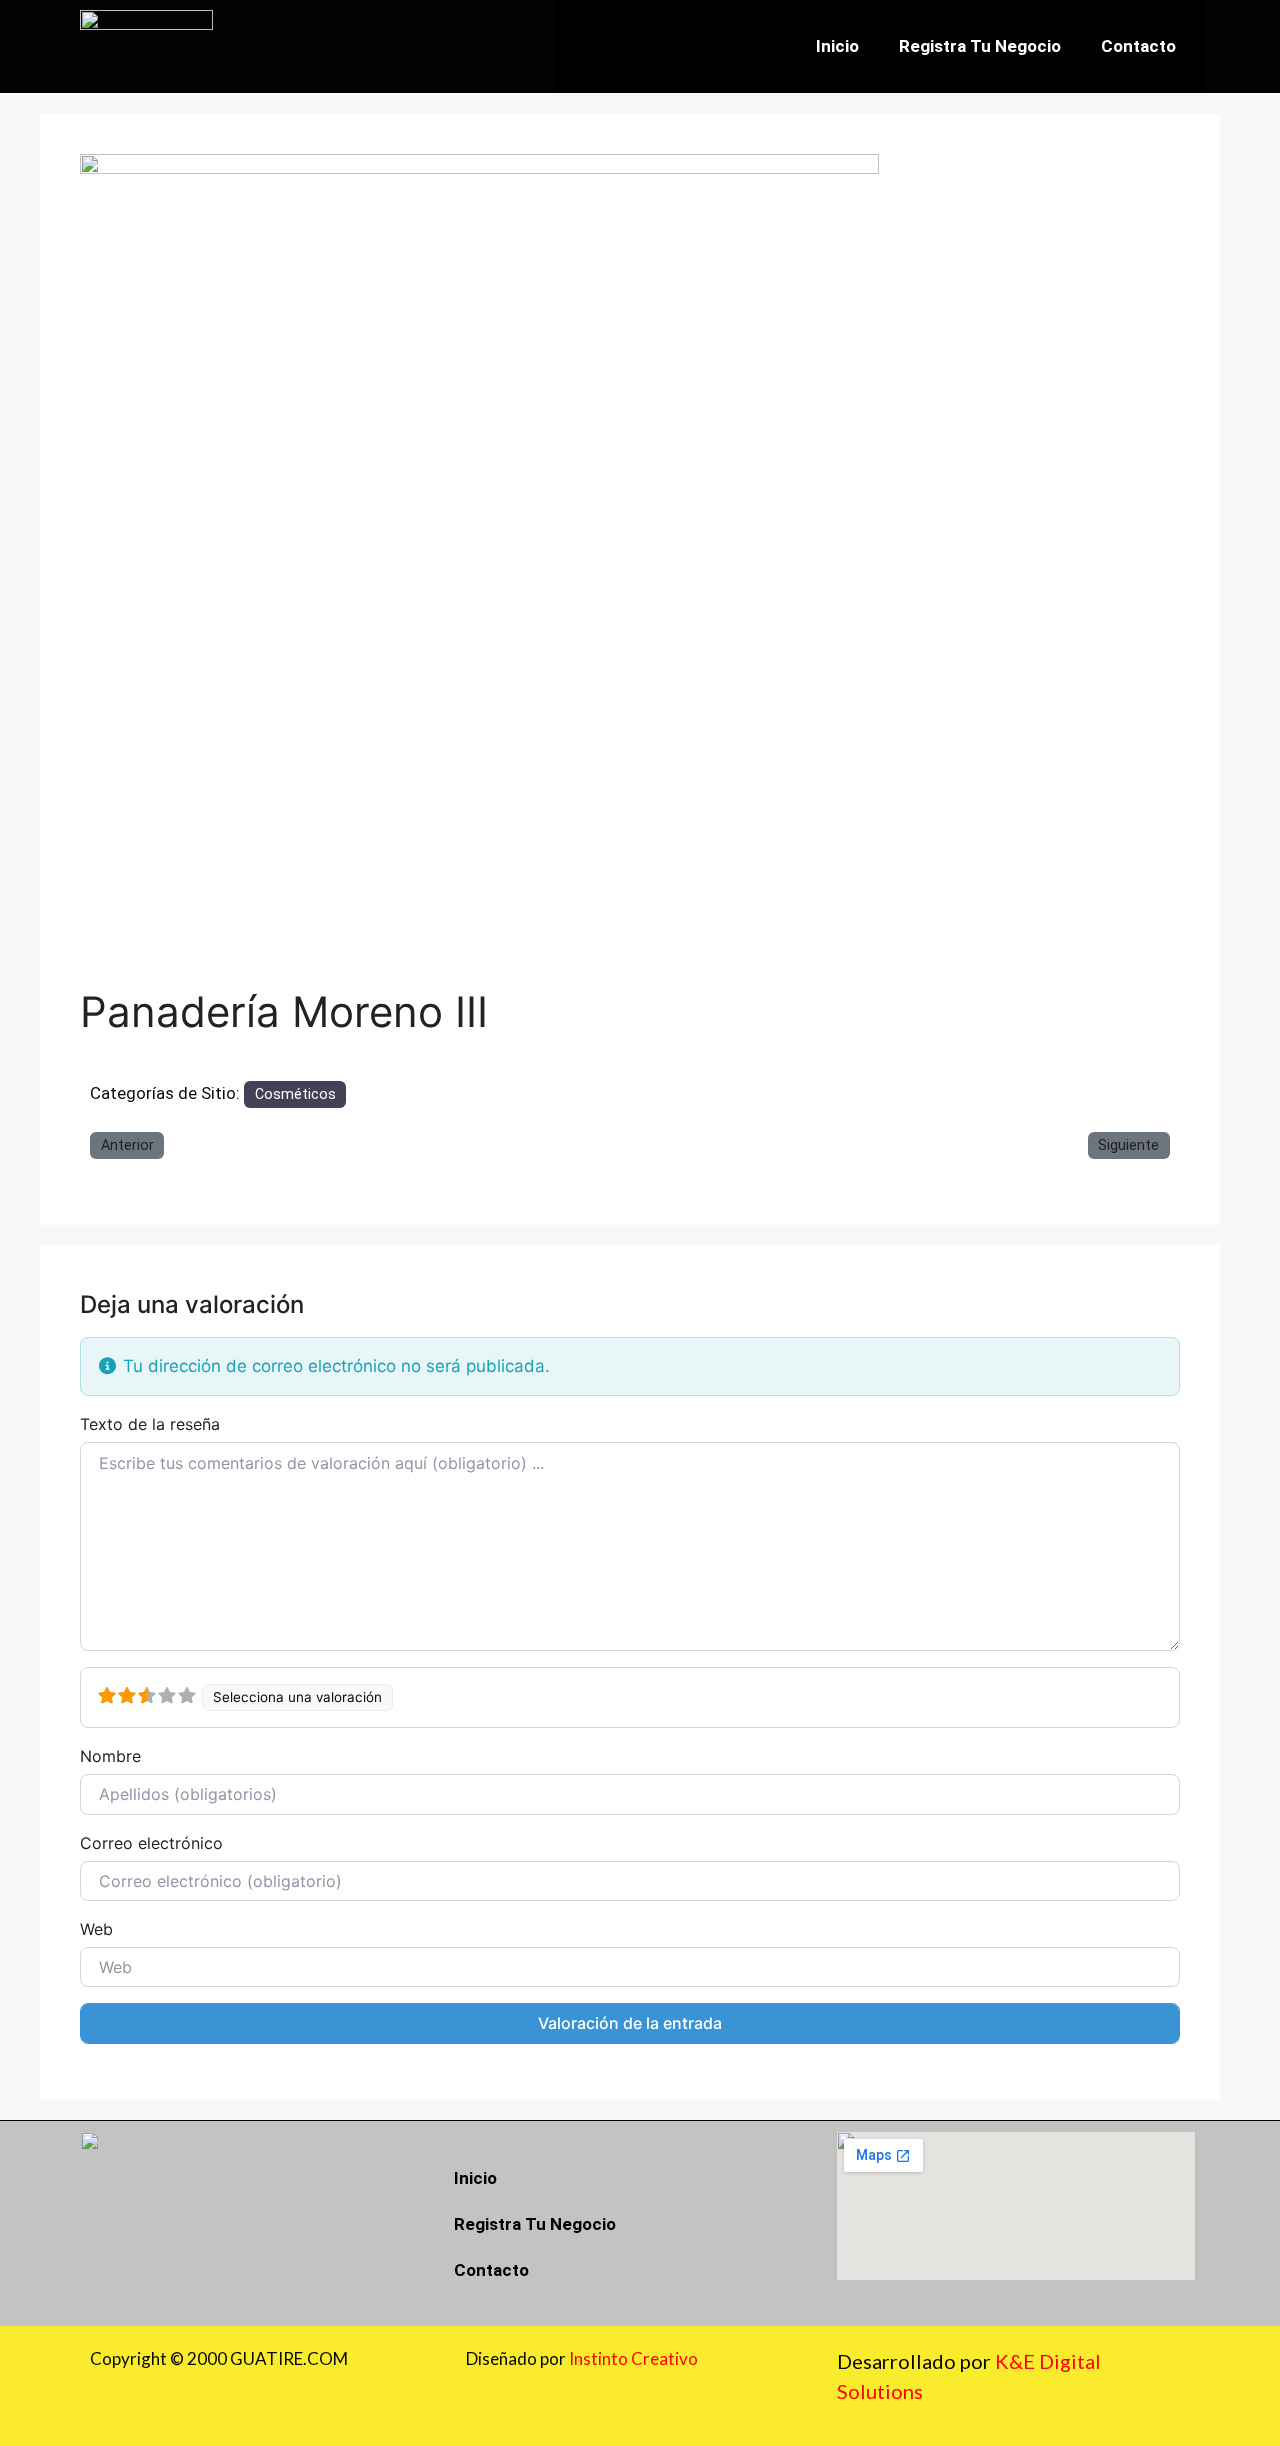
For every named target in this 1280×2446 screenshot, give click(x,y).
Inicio (837, 46)
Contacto (1138, 46)
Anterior (127, 1145)
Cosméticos (295, 1094)
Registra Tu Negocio (980, 46)
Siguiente (1128, 1145)
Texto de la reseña (150, 1424)
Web (96, 1929)
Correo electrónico (151, 1843)
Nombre (110, 1756)
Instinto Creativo (633, 2358)
